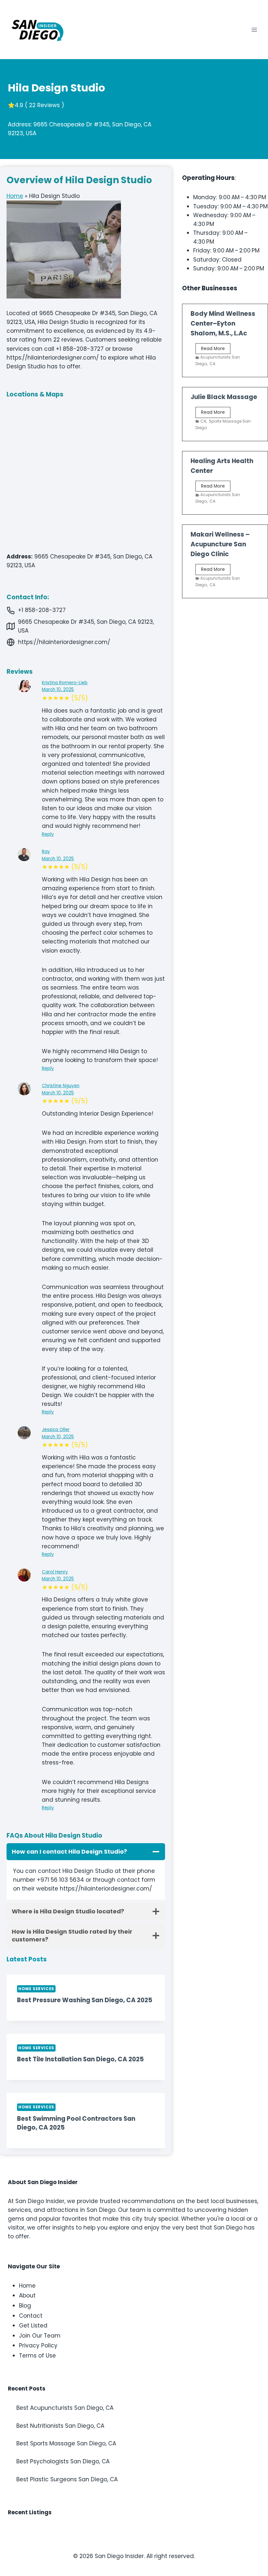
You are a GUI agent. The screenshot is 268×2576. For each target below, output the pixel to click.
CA (212, 364)
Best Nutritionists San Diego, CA (60, 2426)
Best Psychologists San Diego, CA (63, 2461)
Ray (46, 852)
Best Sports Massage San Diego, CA (66, 2443)
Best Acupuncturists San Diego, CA (65, 2408)
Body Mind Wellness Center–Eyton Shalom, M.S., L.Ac (223, 323)
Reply (48, 834)
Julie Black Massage (224, 397)
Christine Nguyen (61, 1086)
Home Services (36, 1989)
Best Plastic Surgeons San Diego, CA (67, 2479)
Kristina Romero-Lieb (65, 683)
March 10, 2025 (58, 690)
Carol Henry (55, 1572)
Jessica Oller (56, 1430)
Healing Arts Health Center (222, 466)
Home (15, 196)
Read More (216, 350)
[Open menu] (254, 30)
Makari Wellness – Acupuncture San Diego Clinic (220, 544)
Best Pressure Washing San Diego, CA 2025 (85, 2000)
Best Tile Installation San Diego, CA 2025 (80, 2059)
